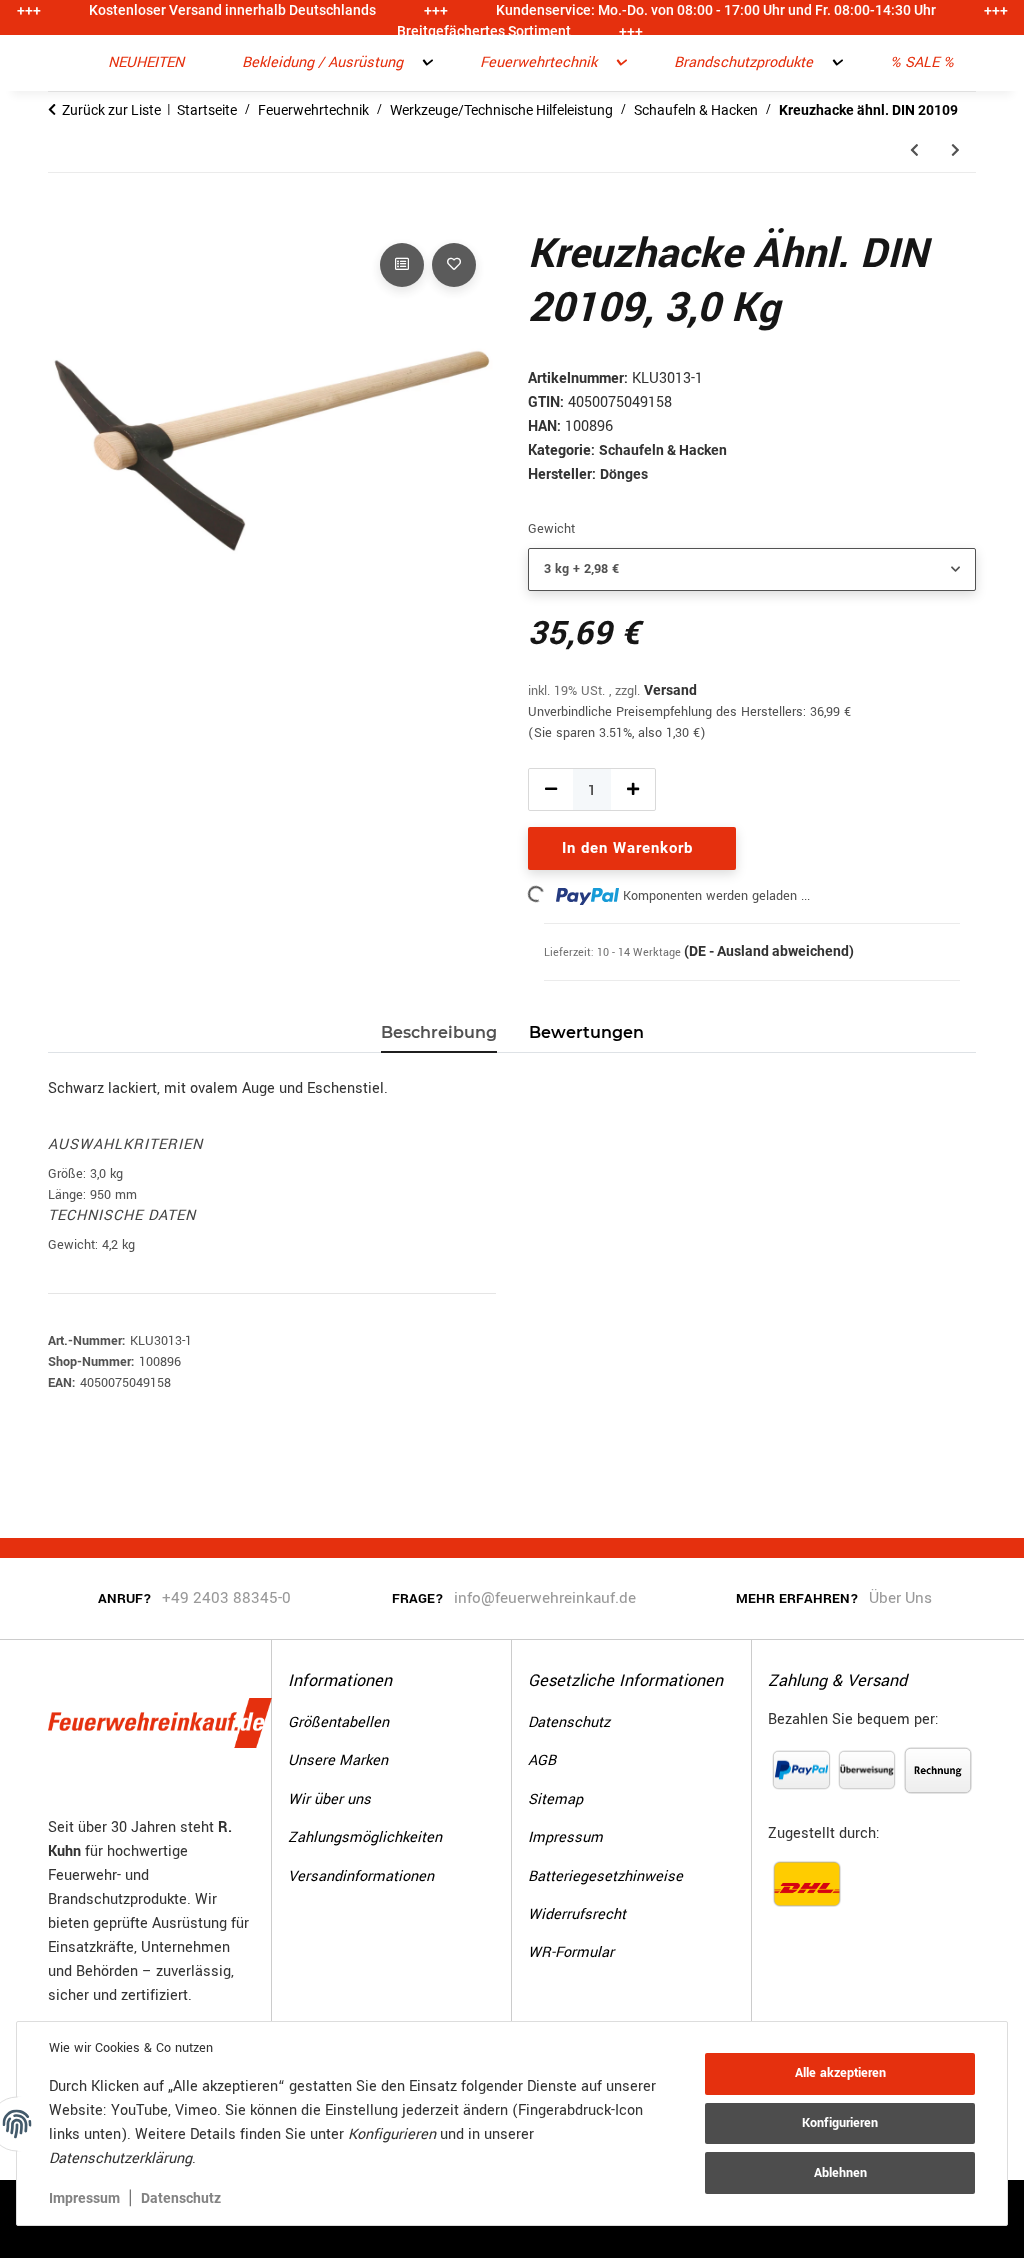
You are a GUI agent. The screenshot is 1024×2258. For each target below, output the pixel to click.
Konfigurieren (840, 2123)
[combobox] (752, 569)
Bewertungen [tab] (586, 1032)
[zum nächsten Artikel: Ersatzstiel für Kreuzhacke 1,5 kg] (955, 150)
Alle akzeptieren (840, 2073)
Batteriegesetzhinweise (605, 1876)
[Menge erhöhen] (633, 789)
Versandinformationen (361, 1876)
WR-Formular (571, 1952)
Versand (670, 690)
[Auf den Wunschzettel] (454, 265)
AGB (542, 1760)
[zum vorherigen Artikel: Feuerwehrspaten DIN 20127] (914, 150)
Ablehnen (840, 2173)
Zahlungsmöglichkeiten (365, 1837)
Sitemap (555, 1799)
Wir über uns (329, 1799)
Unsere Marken (338, 1760)
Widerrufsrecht (577, 1914)
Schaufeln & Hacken (663, 450)
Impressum (84, 2198)
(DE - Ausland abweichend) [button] (769, 951)
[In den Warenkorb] (64, 216)
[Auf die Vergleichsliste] (402, 265)
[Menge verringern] (551, 789)
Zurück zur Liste (111, 110)
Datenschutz (181, 2198)
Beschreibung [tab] (439, 1032)
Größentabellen (338, 1722)
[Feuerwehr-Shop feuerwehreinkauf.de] (60, 63)
